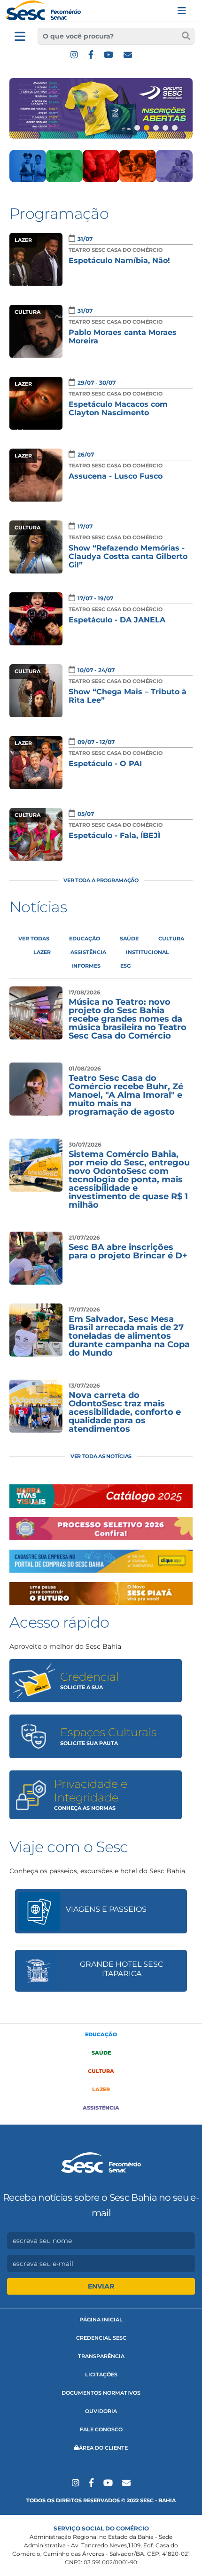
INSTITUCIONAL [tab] (148, 952)
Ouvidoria (101, 2411)
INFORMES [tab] (86, 966)
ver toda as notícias (101, 1456)
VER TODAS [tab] (34, 939)
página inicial (101, 2320)
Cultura (101, 2071)
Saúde (101, 2053)
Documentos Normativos (101, 2393)
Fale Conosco (101, 2429)
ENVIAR (101, 2286)
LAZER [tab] (42, 952)
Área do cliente (103, 2448)
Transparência (101, 2356)
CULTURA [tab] (171, 939)
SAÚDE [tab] (129, 939)
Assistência (101, 2108)
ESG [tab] (125, 966)
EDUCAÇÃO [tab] (85, 939)
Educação (101, 2034)
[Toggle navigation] (182, 11)
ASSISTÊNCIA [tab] (88, 952)
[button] (137, 128)
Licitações (101, 2374)
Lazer (101, 2089)
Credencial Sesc (101, 2338)
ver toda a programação (101, 880)
